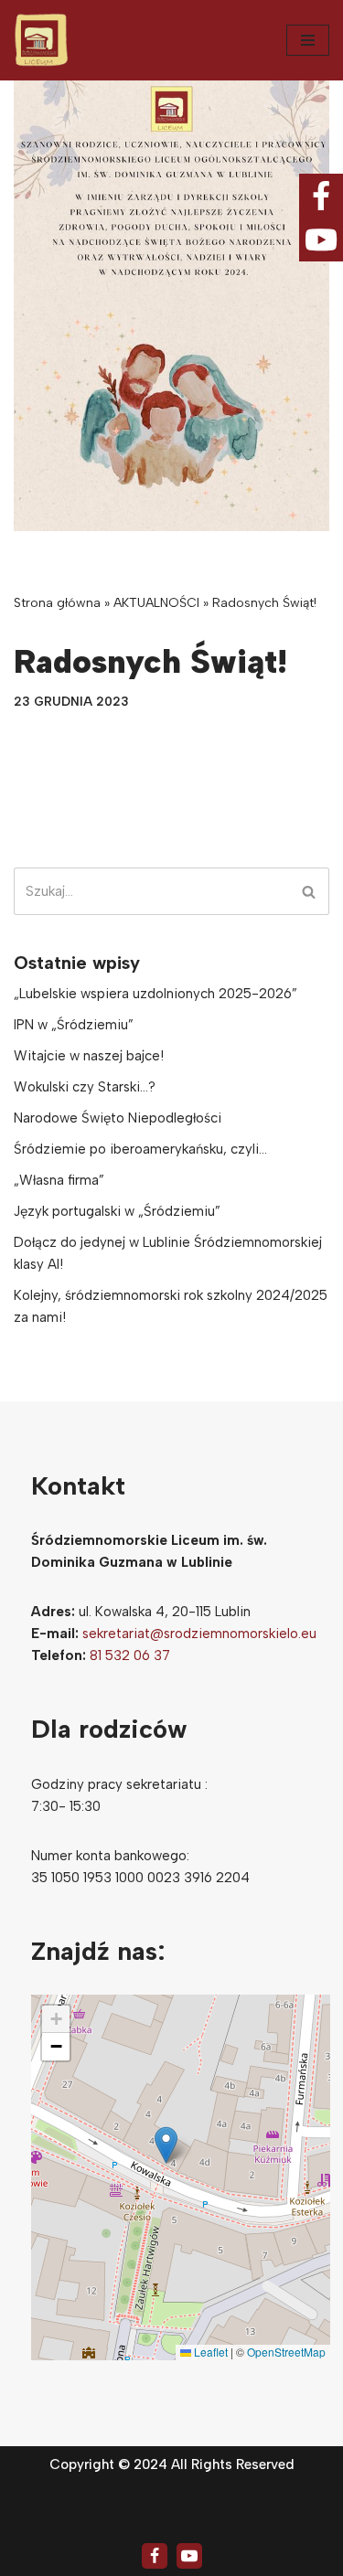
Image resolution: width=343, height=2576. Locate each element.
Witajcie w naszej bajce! (89, 1056)
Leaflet (209, 2352)
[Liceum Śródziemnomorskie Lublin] (41, 40)
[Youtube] (189, 2556)
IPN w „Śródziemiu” (74, 1025)
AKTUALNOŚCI (156, 603)
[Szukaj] (309, 891)
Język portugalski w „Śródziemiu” (117, 1211)
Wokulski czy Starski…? (85, 1087)
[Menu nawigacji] (308, 40)
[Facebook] (155, 2556)
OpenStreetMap (286, 2352)
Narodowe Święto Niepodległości (118, 1118)
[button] (166, 2145)
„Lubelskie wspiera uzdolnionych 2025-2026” (155, 994)
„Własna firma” (59, 1180)
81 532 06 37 (130, 1655)
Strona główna (57, 603)
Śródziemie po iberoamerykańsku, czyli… (140, 1149)
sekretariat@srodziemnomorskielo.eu (199, 1634)
